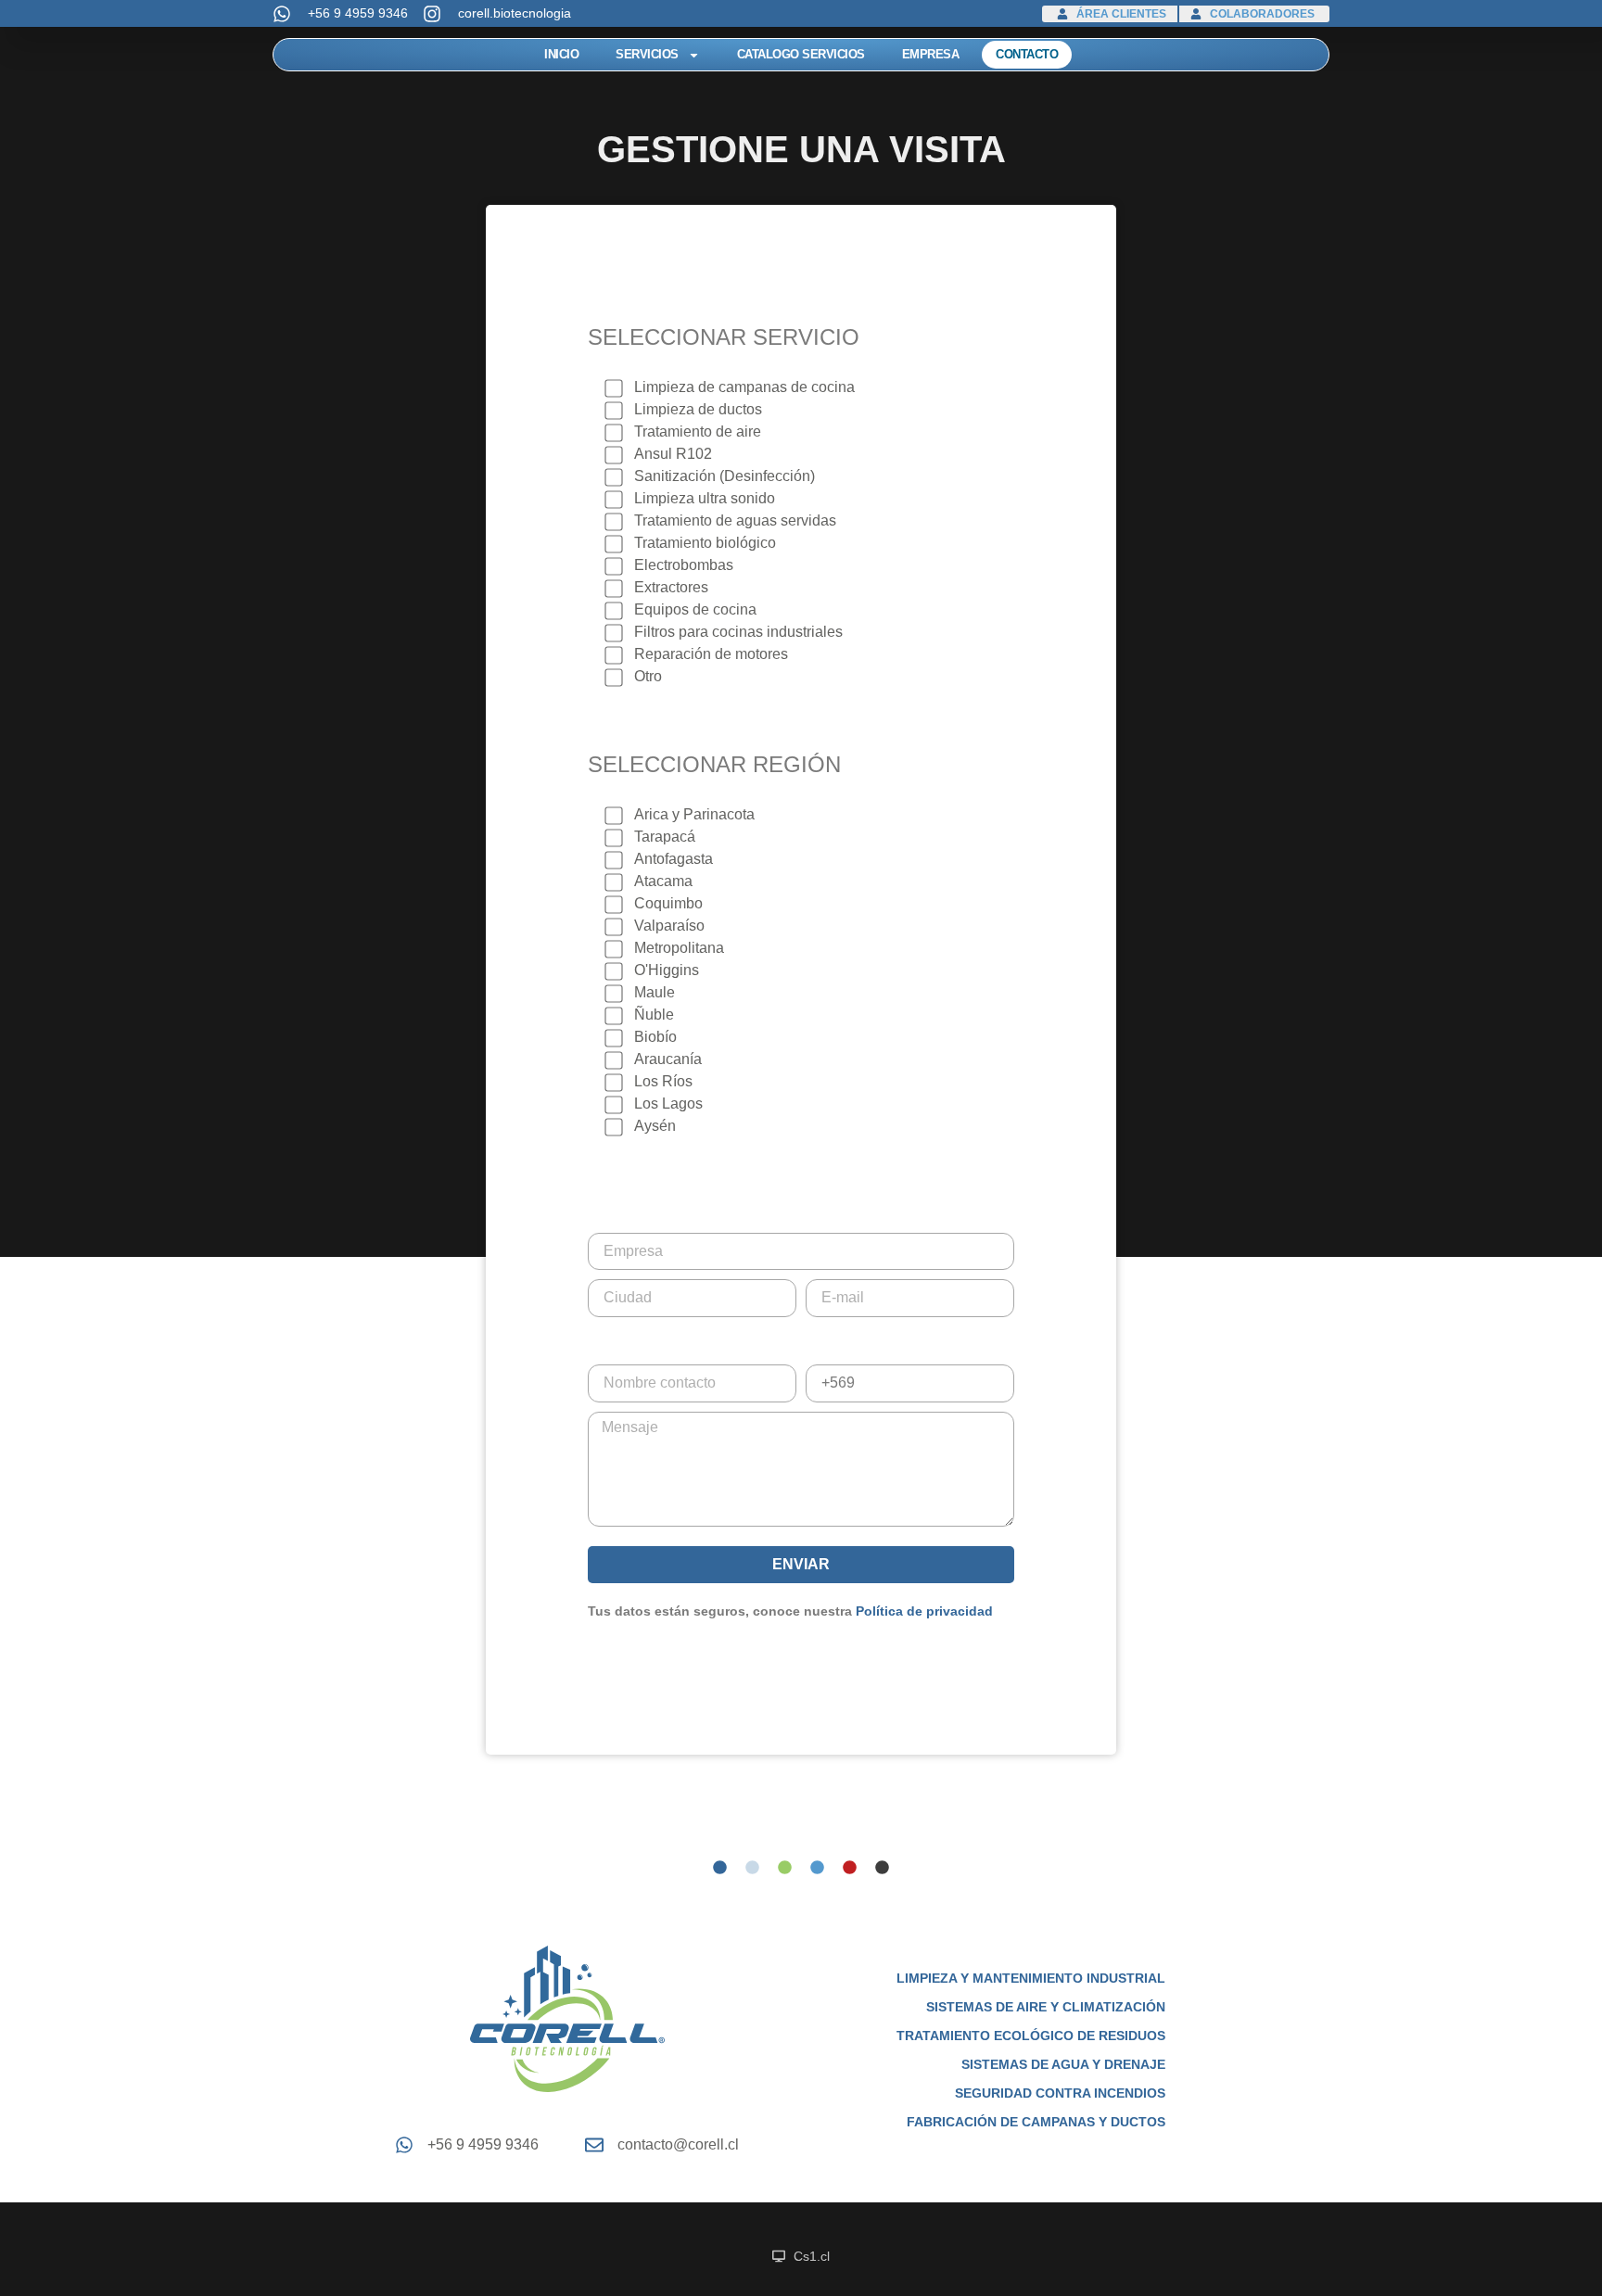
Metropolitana (679, 948)
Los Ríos (663, 1081)
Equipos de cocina (695, 609)
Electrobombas (684, 565)
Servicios (647, 54)
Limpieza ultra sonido (705, 498)
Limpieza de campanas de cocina (744, 387)
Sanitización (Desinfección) (725, 476)
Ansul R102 (673, 454)
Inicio (561, 54)
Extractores (671, 587)
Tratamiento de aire (698, 431)
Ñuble (654, 1015)
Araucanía (668, 1059)
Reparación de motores (711, 654)
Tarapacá (665, 837)
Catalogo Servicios (801, 54)
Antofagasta (674, 859)
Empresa (931, 54)
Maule (655, 992)
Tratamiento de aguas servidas (735, 520)
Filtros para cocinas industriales (738, 632)
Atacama (663, 881)
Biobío (655, 1037)
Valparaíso (669, 926)
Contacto (1027, 54)
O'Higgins (667, 970)
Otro (648, 676)
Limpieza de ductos (698, 409)
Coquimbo (668, 903)
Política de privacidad (924, 1611)
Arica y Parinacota (694, 814)
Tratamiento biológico (705, 543)
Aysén (655, 1126)
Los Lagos (668, 1104)
